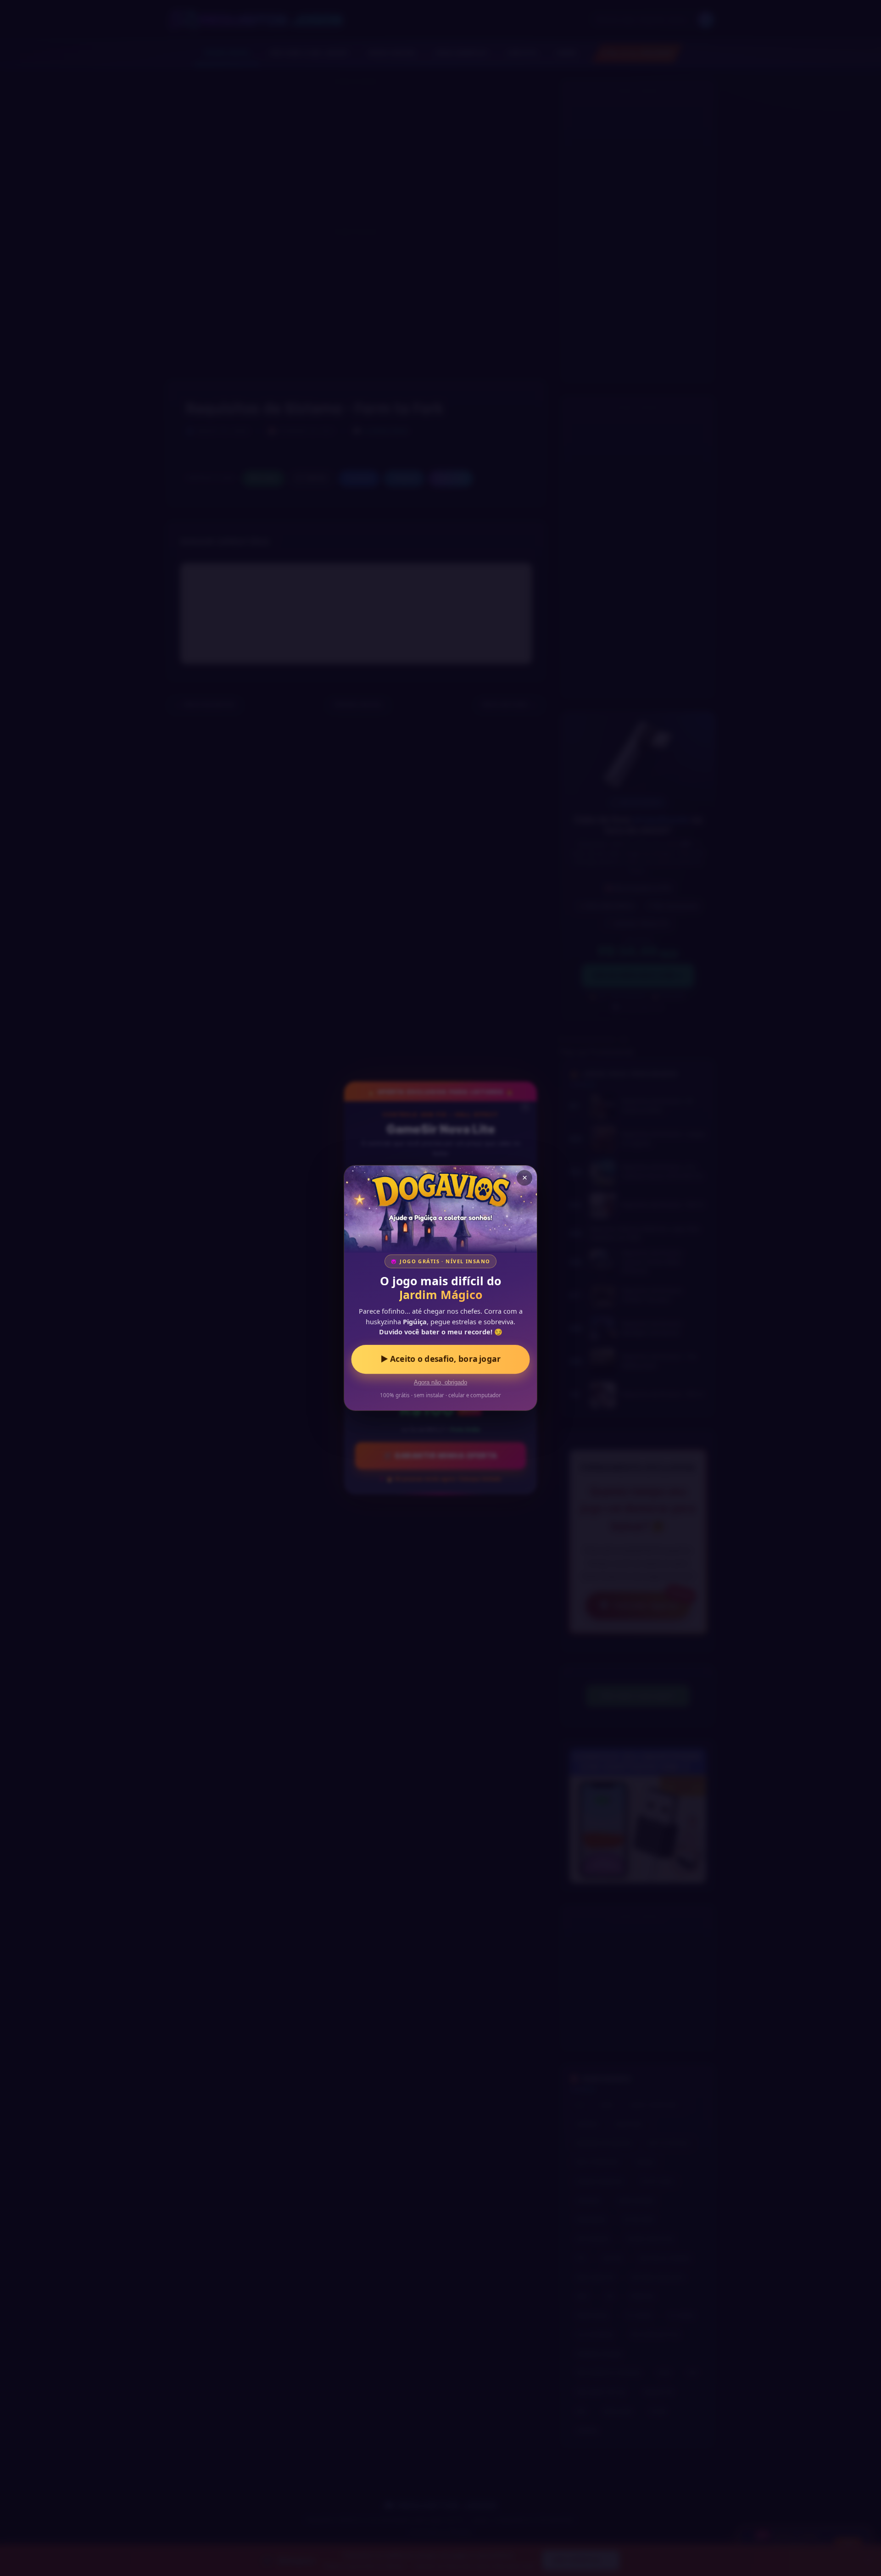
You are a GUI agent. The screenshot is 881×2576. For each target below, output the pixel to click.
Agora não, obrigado (440, 1383)
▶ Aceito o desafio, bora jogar (441, 1359)
